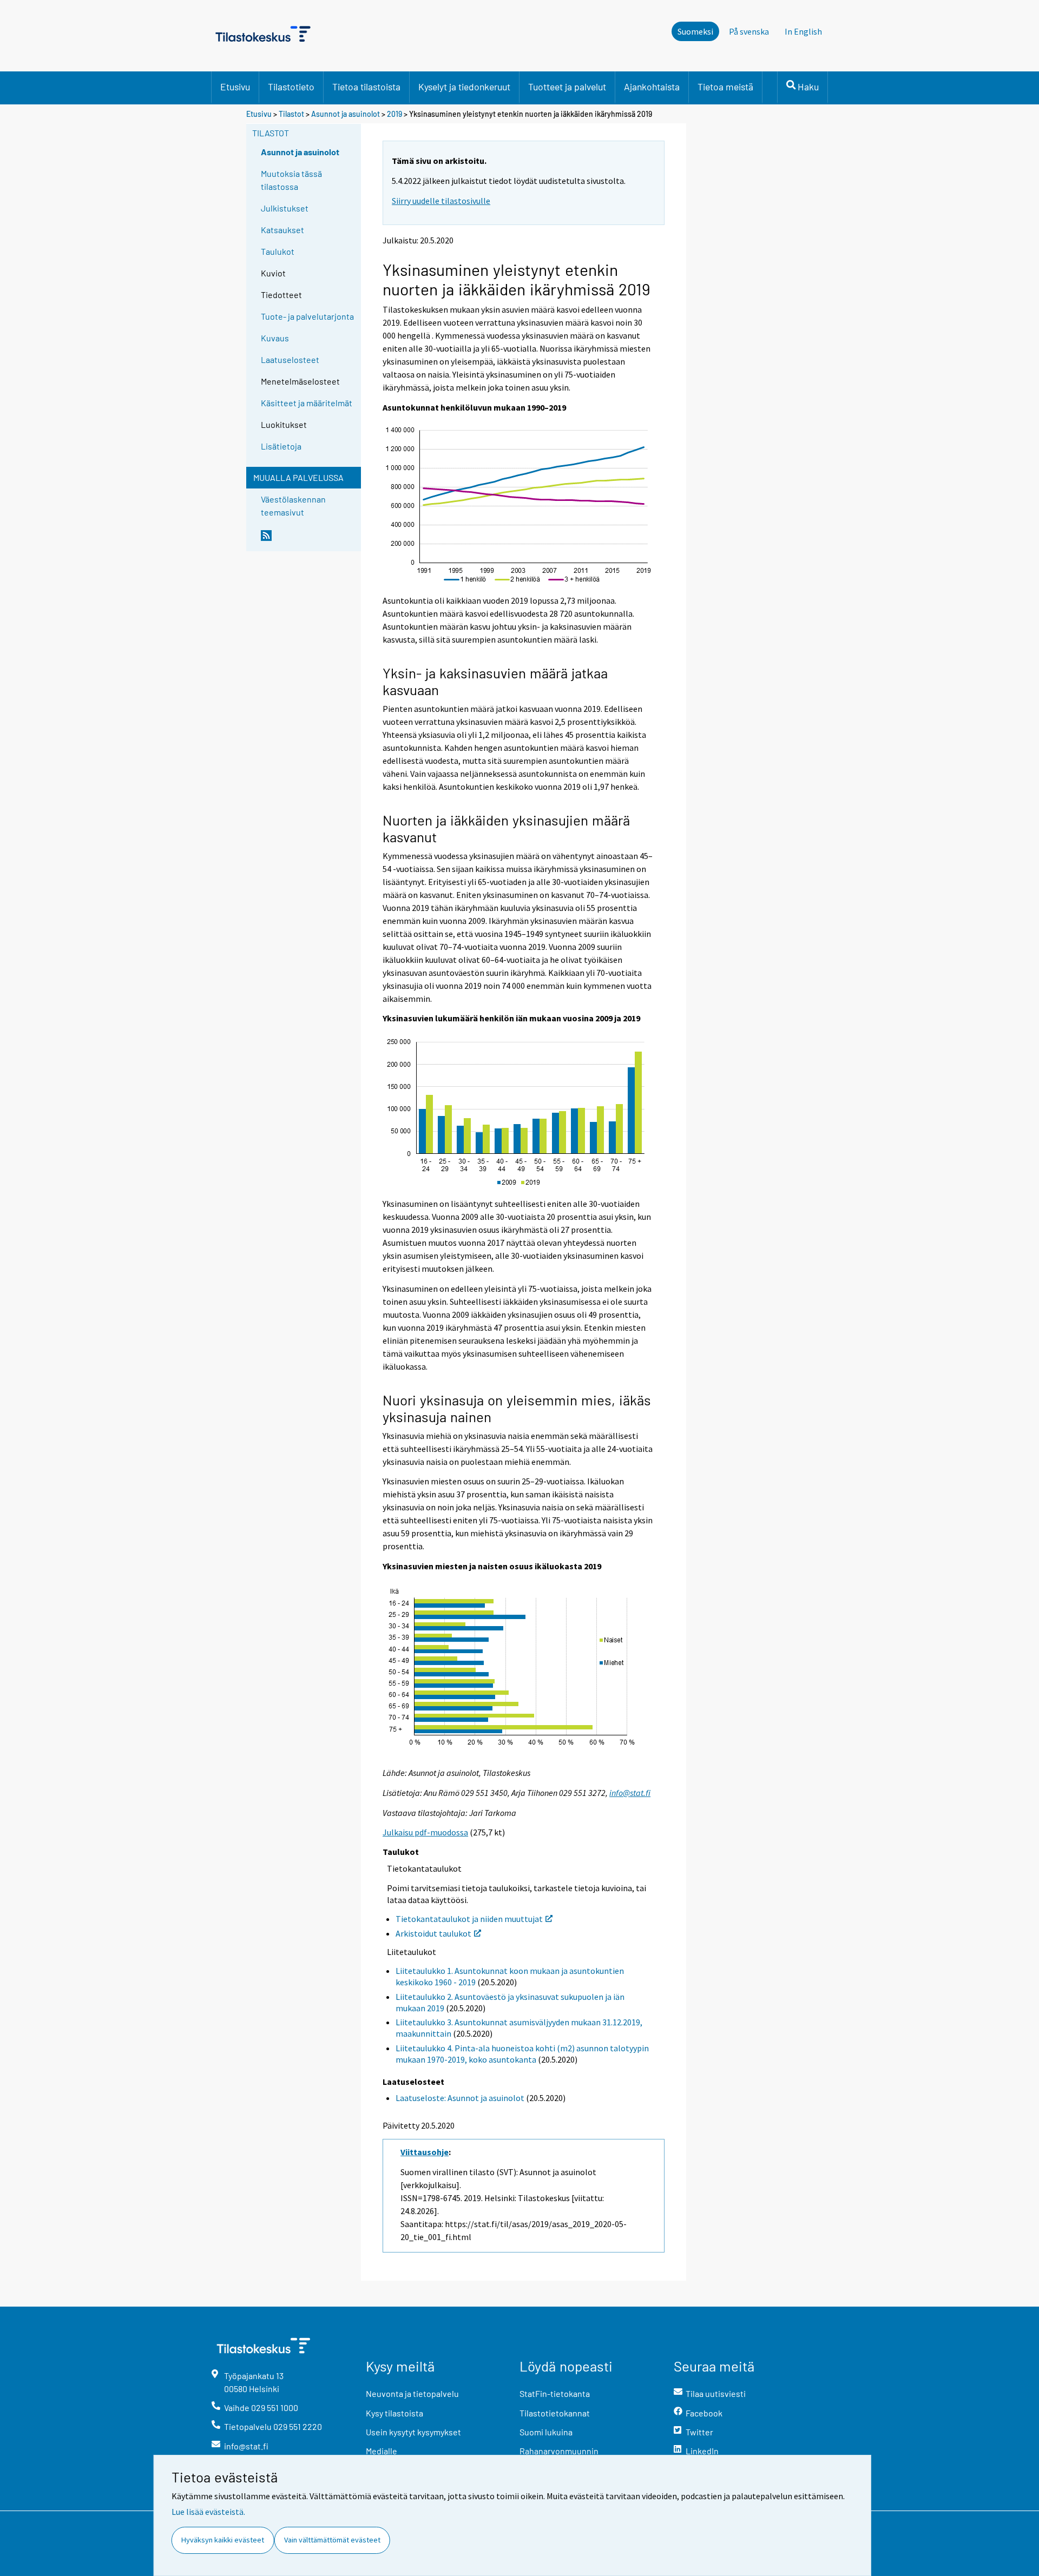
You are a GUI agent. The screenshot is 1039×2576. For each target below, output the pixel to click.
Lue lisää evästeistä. (208, 2512)
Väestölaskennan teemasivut (293, 506)
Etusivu (235, 87)
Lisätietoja (281, 446)
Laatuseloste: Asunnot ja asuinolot (460, 2098)
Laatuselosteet (290, 359)
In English (803, 31)
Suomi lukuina (546, 2432)
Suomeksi (695, 31)
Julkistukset (285, 208)
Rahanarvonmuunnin (559, 2451)
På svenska (749, 31)
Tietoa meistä (725, 87)
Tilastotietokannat (555, 2413)
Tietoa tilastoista (366, 87)
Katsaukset (282, 230)
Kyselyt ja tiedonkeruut (464, 87)
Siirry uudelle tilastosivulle (441, 201)
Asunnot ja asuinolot (346, 114)
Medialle (382, 2451)
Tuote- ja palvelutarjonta (307, 316)
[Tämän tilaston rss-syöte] (308, 540)
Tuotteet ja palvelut (567, 87)
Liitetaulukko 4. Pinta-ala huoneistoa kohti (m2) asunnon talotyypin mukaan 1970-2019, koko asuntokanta (522, 2054)
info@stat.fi (630, 1793)
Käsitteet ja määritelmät (307, 403)
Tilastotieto (291, 87)
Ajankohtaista (652, 87)
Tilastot (291, 114)
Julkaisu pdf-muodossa (425, 1832)
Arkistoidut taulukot (433, 1933)
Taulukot (278, 251)
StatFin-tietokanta (555, 2393)
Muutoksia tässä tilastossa (291, 180)
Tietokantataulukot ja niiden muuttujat (469, 1919)
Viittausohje (425, 2152)
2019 (394, 114)
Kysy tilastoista (394, 2413)
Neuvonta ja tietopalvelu (412, 2393)
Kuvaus (275, 338)
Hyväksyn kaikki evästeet (223, 2540)
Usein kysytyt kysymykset (413, 2432)
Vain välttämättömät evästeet (332, 2540)
